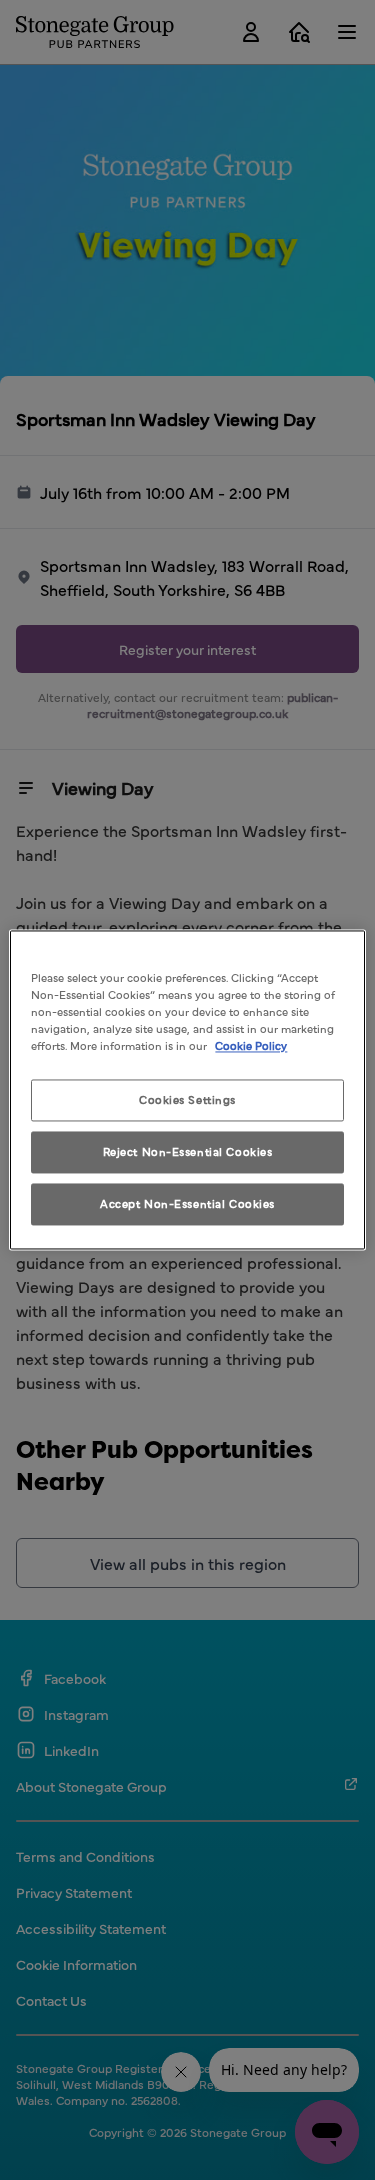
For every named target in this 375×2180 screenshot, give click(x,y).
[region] (187, 1089)
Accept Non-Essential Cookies (187, 1204)
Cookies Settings (187, 1100)
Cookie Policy (251, 1046)
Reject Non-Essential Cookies (188, 1152)
